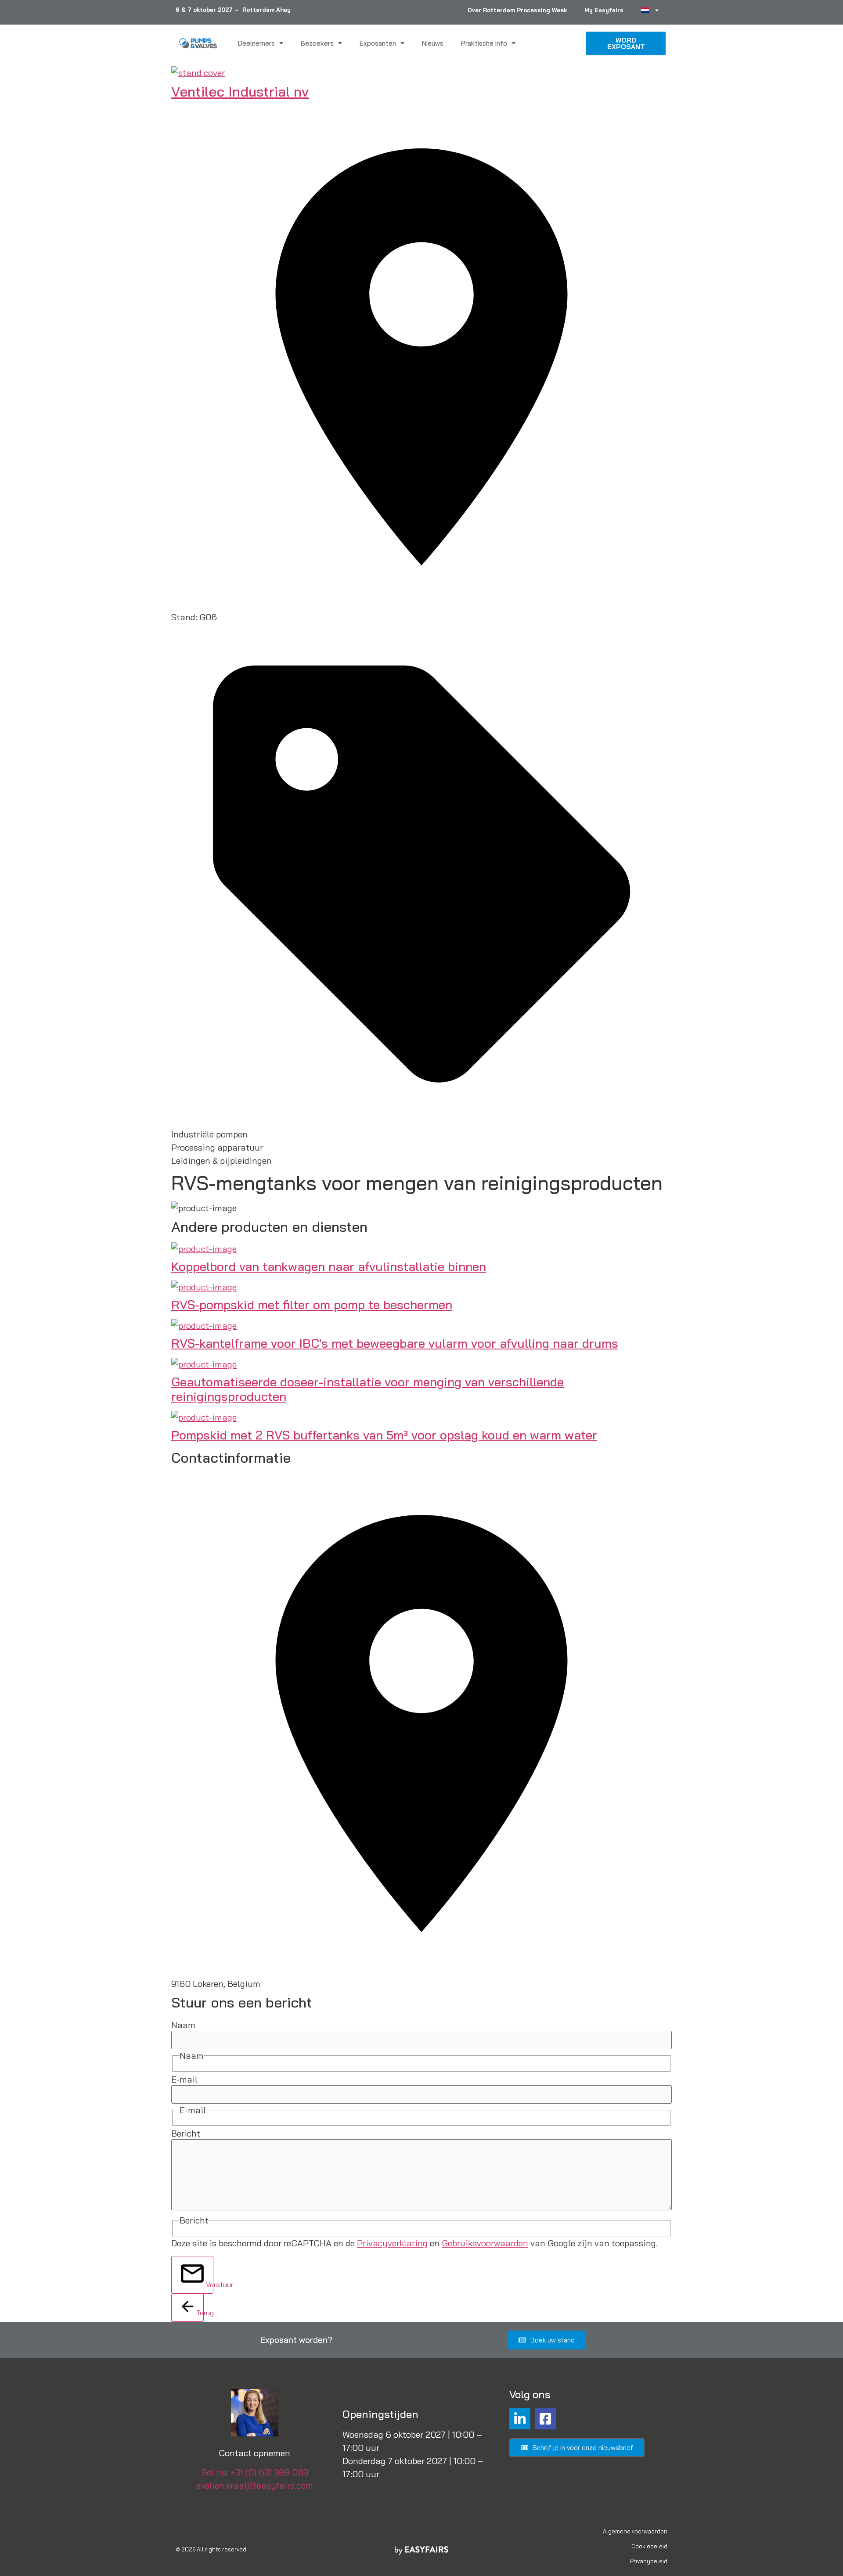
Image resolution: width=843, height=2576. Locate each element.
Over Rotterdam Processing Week (517, 10)
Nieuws (433, 43)
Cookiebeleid (649, 2546)
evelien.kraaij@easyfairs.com (255, 2485)
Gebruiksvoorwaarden (485, 2243)
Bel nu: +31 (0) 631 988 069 (255, 2472)
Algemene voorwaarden (635, 2531)
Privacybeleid (649, 2561)
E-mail (184, 2080)
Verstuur (210, 2285)
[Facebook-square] (545, 2419)
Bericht (186, 2133)
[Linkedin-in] (520, 2419)
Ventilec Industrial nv (240, 91)
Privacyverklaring (392, 2243)
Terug (200, 2313)
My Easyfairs (604, 10)
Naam (183, 2025)
